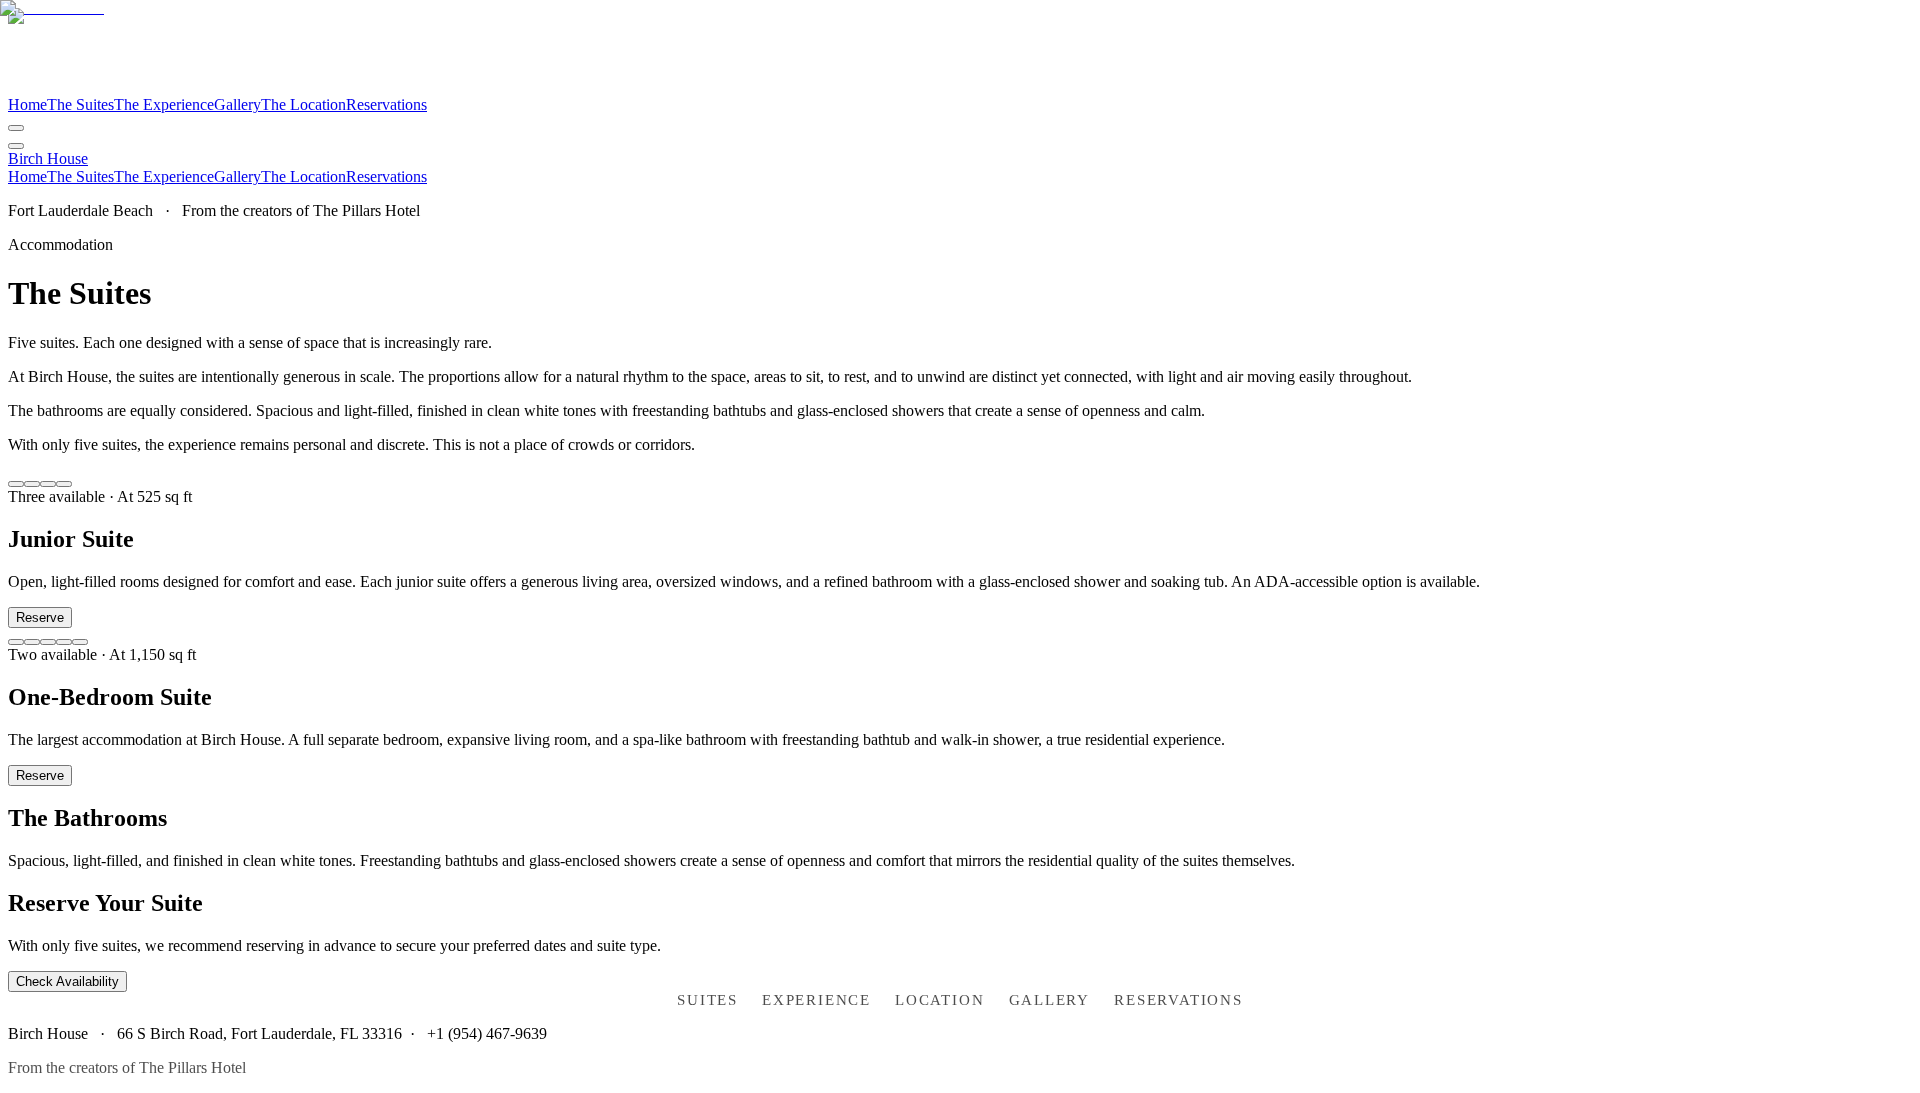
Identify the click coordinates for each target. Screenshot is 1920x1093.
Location (939, 1000)
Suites (707, 1000)
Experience (816, 1000)
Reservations (1178, 1000)
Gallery (1050, 1000)
